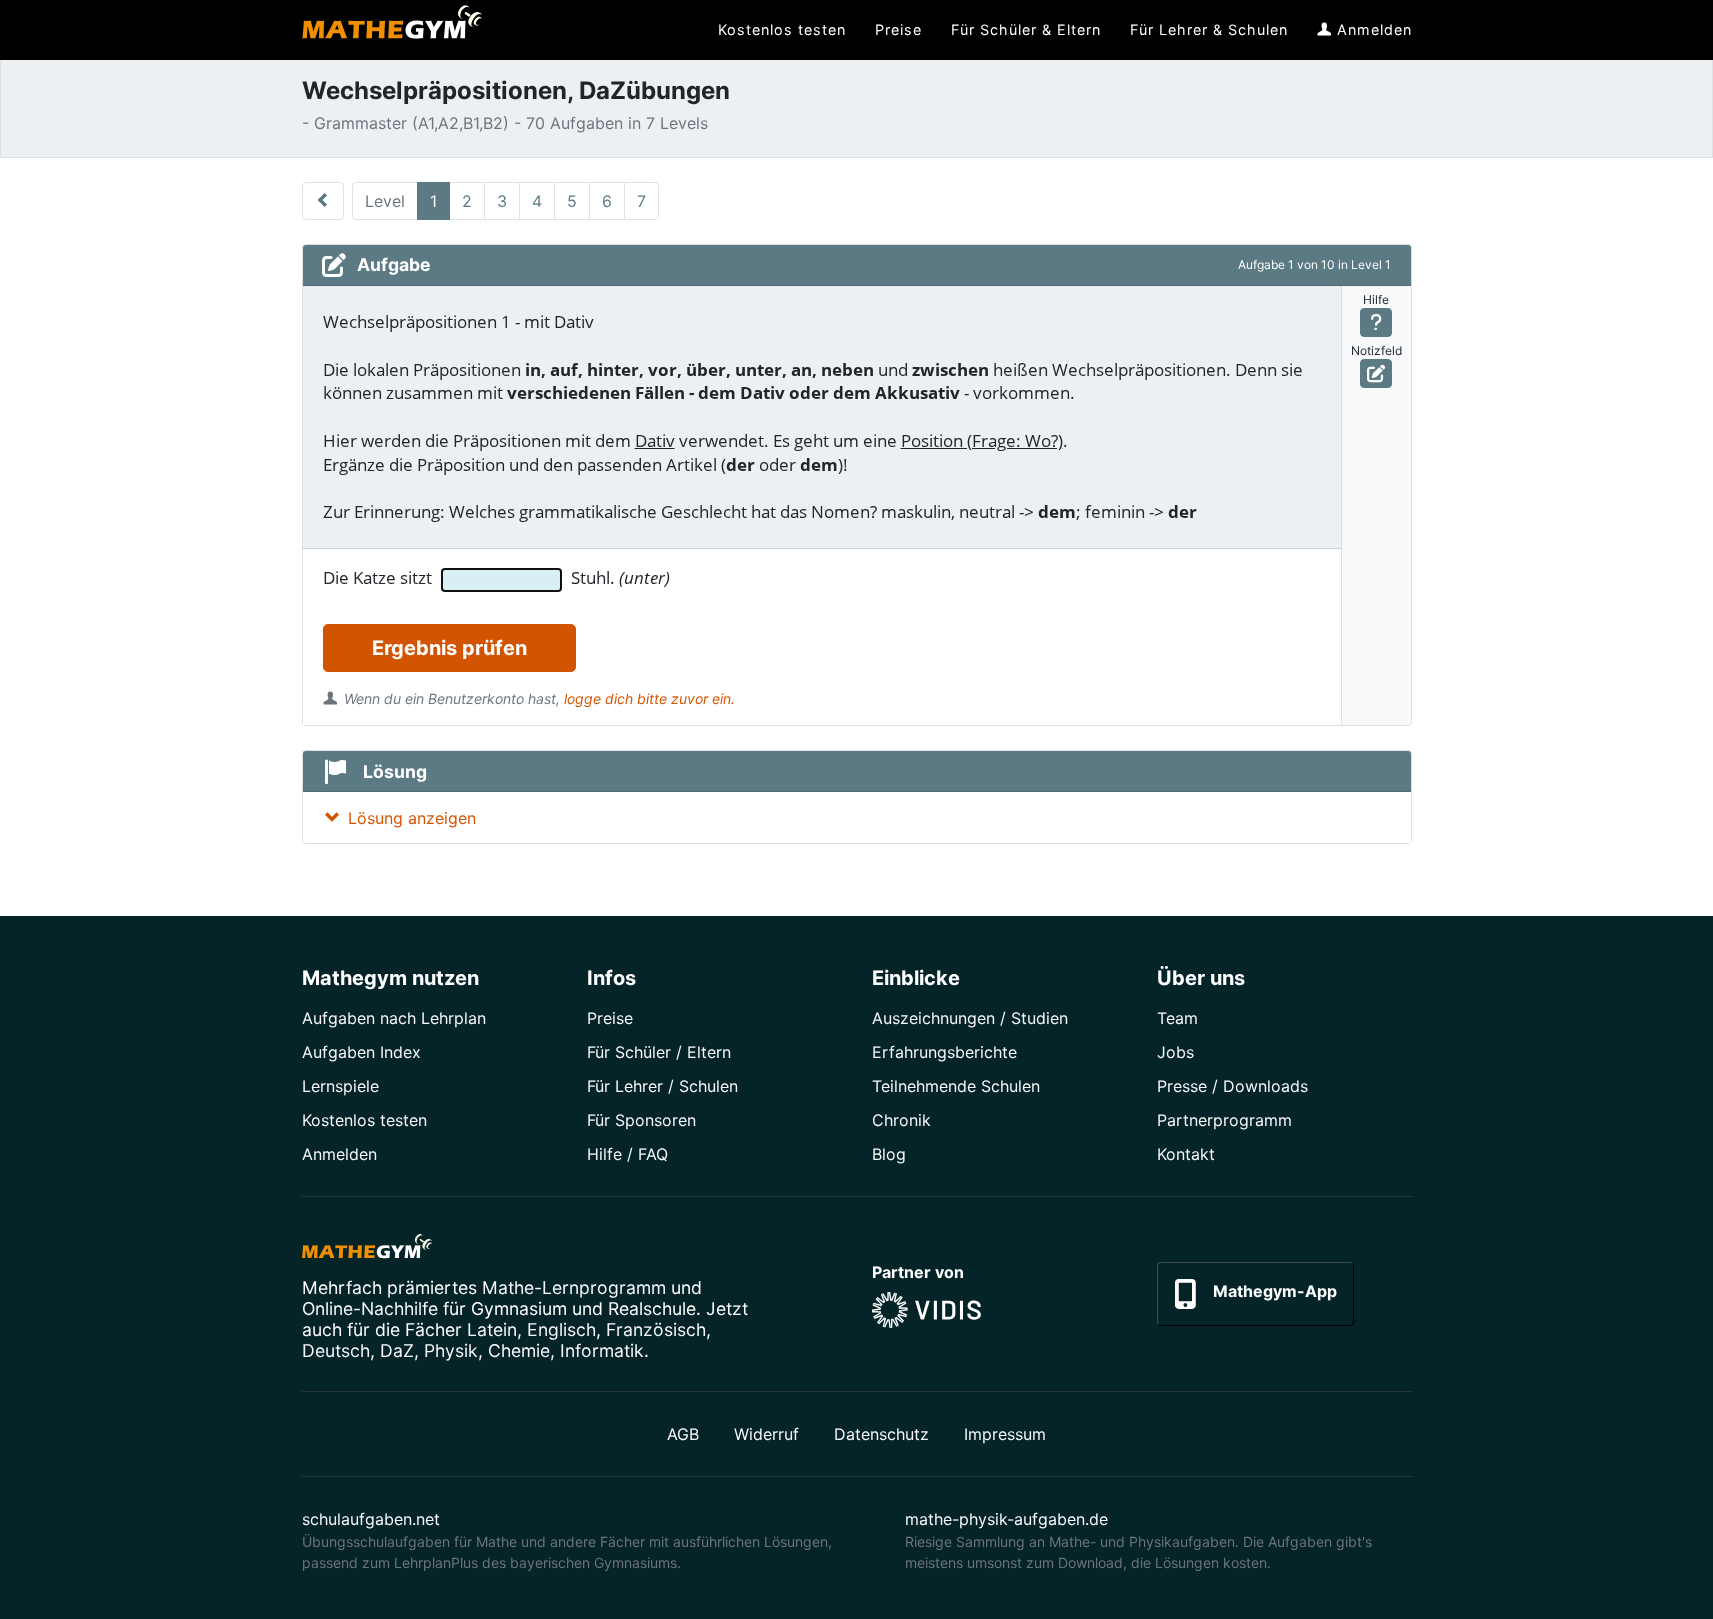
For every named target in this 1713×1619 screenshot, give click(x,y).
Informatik (602, 1350)
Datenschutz (881, 1434)
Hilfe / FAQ (627, 1154)
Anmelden (339, 1154)
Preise (610, 1018)
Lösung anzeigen (412, 818)
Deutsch (336, 1350)
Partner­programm (1224, 1120)
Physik (451, 1350)
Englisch (561, 1329)
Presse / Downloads (1232, 1086)
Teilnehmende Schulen (956, 1086)
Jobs (1175, 1052)
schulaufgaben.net (371, 1519)
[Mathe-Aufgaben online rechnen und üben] (392, 30)
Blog (889, 1154)
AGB (683, 1434)
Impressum (1005, 1434)
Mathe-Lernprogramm (574, 1287)
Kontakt (1186, 1154)
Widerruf (766, 1434)
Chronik (901, 1120)
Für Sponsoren (641, 1120)
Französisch (656, 1329)
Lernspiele (340, 1086)
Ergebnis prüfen (449, 648)
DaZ (397, 1350)
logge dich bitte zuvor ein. (649, 698)
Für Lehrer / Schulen (662, 1086)
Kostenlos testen (364, 1120)
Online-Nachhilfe (370, 1308)
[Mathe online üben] (367, 1250)
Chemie (519, 1350)
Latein (492, 1329)
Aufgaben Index (361, 1052)
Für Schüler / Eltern (659, 1052)
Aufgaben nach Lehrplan (394, 1018)
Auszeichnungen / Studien (970, 1018)
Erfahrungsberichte (944, 1052)
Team (1177, 1018)
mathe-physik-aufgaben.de (1006, 1519)
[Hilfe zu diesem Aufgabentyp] (1376, 322)
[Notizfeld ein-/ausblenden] (1376, 373)
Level (385, 201)
